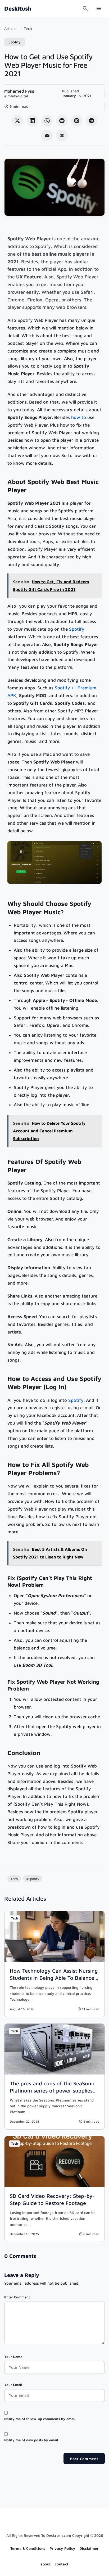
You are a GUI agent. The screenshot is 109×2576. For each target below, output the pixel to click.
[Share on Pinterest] (77, 121)
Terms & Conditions (28, 2548)
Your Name (13, 2357)
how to (79, 417)
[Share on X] (17, 121)
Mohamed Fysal (20, 91)
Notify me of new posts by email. (31, 2440)
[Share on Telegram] (92, 121)
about (46, 2564)
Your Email (13, 2385)
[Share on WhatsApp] (47, 121)
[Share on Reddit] (62, 121)
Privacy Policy (62, 2548)
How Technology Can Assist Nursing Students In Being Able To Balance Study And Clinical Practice (54, 1978)
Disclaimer (89, 2548)
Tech (28, 28)
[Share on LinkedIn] (32, 121)
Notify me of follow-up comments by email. (40, 2419)
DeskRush (18, 8)
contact (62, 2564)
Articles (11, 28)
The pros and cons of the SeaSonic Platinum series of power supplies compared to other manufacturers (53, 2091)
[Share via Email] (47, 135)
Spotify (15, 42)
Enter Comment (17, 2297)
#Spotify (33, 1879)
